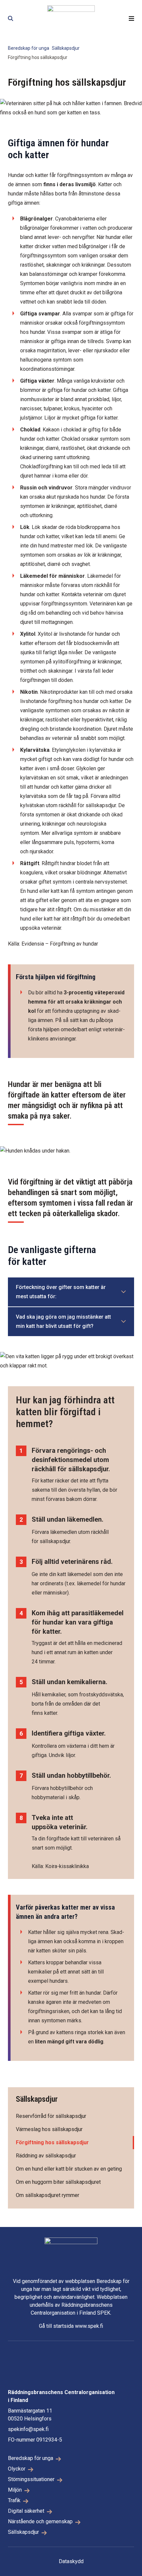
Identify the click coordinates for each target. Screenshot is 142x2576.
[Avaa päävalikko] (131, 18)
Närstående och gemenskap (40, 2521)
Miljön (15, 2490)
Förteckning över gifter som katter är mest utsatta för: (61, 1292)
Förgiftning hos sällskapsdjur (52, 2142)
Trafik (14, 2500)
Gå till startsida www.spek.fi (71, 2326)
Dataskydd (71, 2561)
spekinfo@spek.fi (28, 2429)
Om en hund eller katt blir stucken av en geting (69, 2169)
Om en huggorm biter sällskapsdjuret (58, 2182)
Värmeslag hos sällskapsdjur (49, 2129)
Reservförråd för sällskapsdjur (51, 2116)
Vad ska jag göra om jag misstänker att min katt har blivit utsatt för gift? (63, 1321)
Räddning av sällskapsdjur (46, 2156)
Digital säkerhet (26, 2511)
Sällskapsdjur (66, 48)
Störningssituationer (31, 2479)
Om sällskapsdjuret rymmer (48, 2195)
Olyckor (17, 2469)
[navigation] (71, 18)
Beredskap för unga (29, 48)
